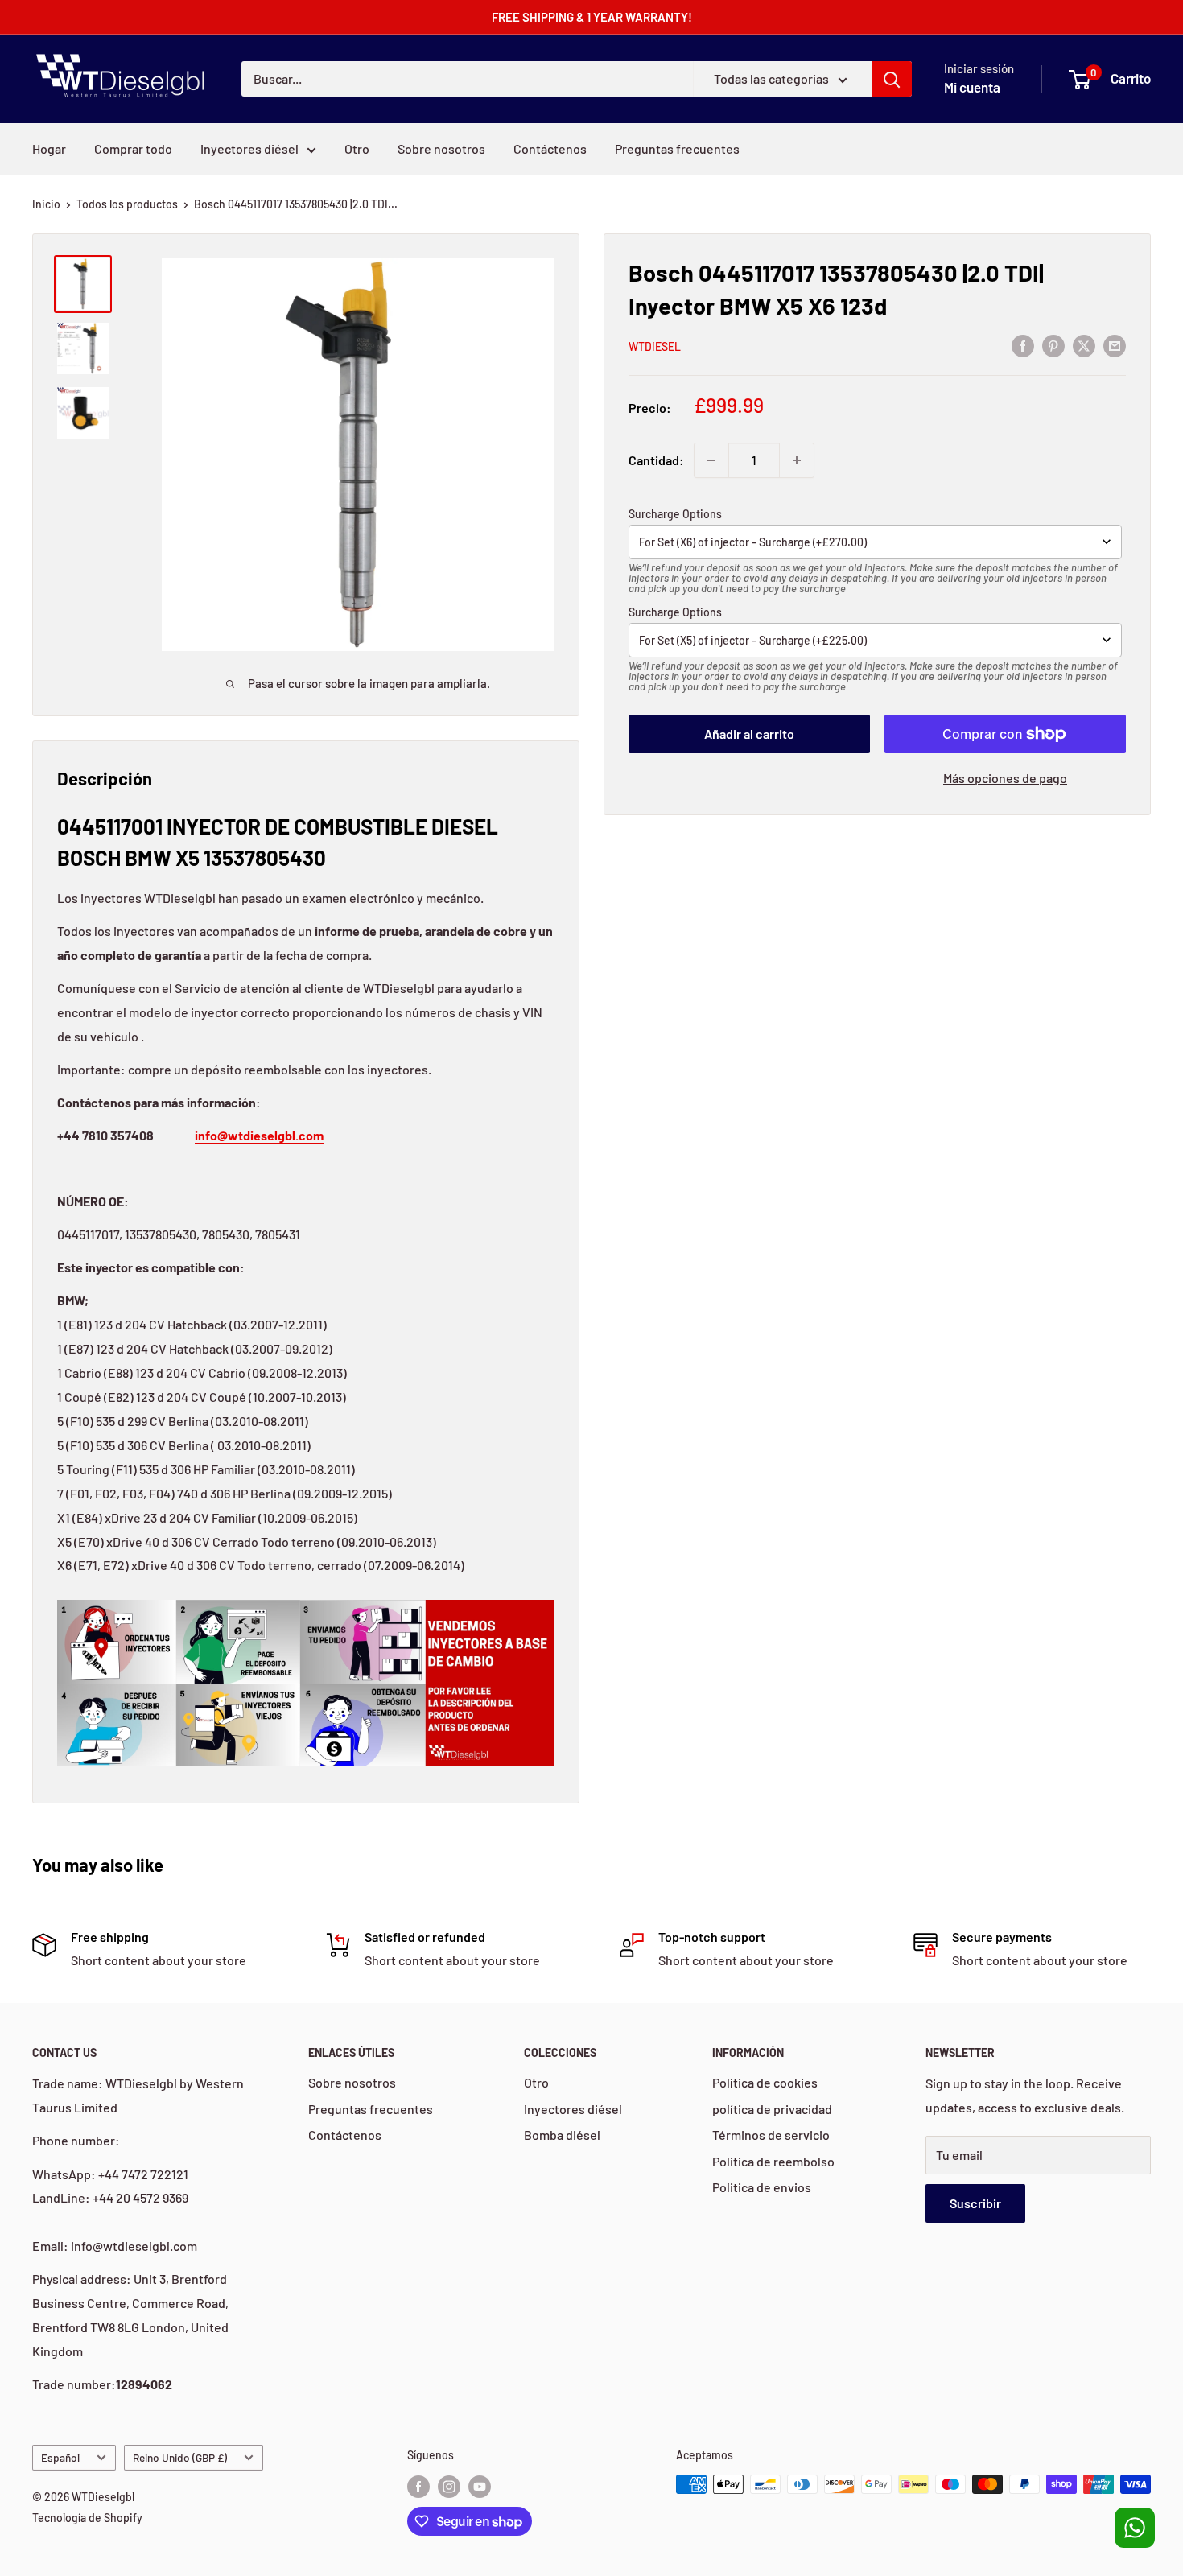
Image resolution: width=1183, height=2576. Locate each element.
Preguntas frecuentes (677, 148)
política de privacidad (772, 2109)
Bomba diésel (562, 2135)
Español (60, 2457)
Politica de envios (762, 2187)
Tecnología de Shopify (87, 2518)
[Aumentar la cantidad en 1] (797, 460)
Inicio (46, 204)
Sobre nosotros (441, 148)
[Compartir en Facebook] (1023, 345)
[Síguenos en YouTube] (480, 2486)
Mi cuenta (972, 87)
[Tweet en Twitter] (1084, 345)
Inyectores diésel (249, 148)
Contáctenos (550, 148)
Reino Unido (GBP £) (180, 2457)
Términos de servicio (771, 2135)
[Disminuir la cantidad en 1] (711, 460)
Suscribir (975, 2203)
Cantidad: (656, 460)
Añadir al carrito (749, 734)
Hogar (49, 148)
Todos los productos (127, 204)
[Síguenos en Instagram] (449, 2486)
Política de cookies (765, 2082)
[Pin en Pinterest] (1053, 345)
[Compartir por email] (1115, 345)
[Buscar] (892, 79)
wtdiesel (655, 346)
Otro (357, 148)
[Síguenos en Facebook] (418, 2486)
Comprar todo (133, 148)
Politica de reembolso (773, 2161)
